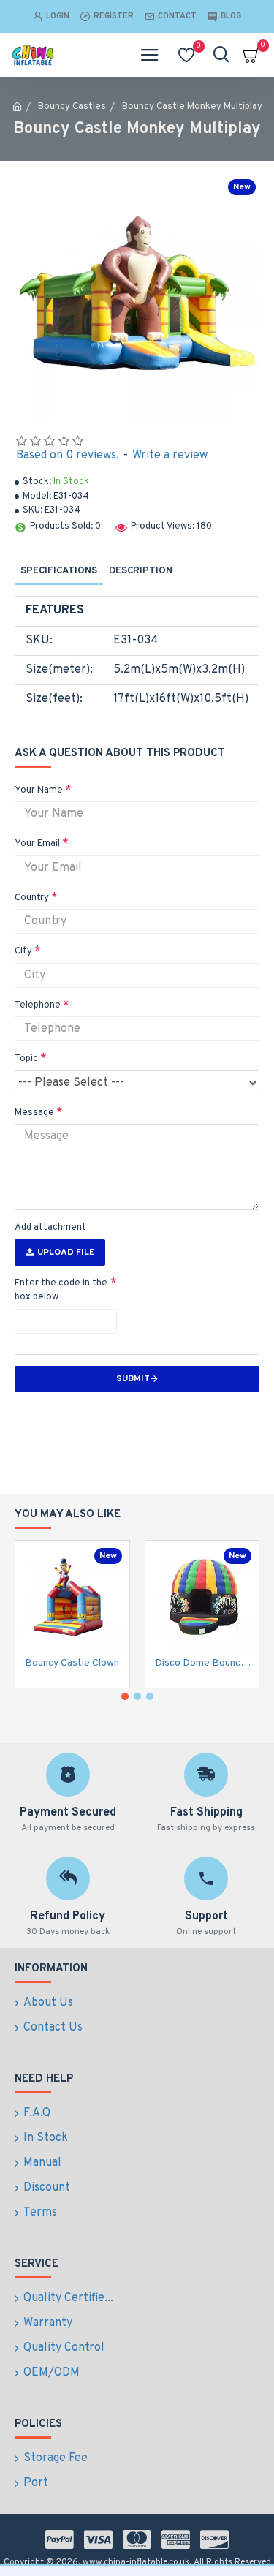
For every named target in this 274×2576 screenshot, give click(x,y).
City (23, 951)
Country (32, 898)
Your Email (37, 844)
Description (141, 571)
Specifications (59, 571)
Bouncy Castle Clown (72, 1663)
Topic (26, 1059)
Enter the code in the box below (61, 1291)
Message (34, 1113)
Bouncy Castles (72, 107)
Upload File (66, 1253)
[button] (125, 1696)
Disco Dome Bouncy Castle (205, 1663)
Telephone (38, 1005)
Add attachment (50, 1228)
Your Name (39, 790)
